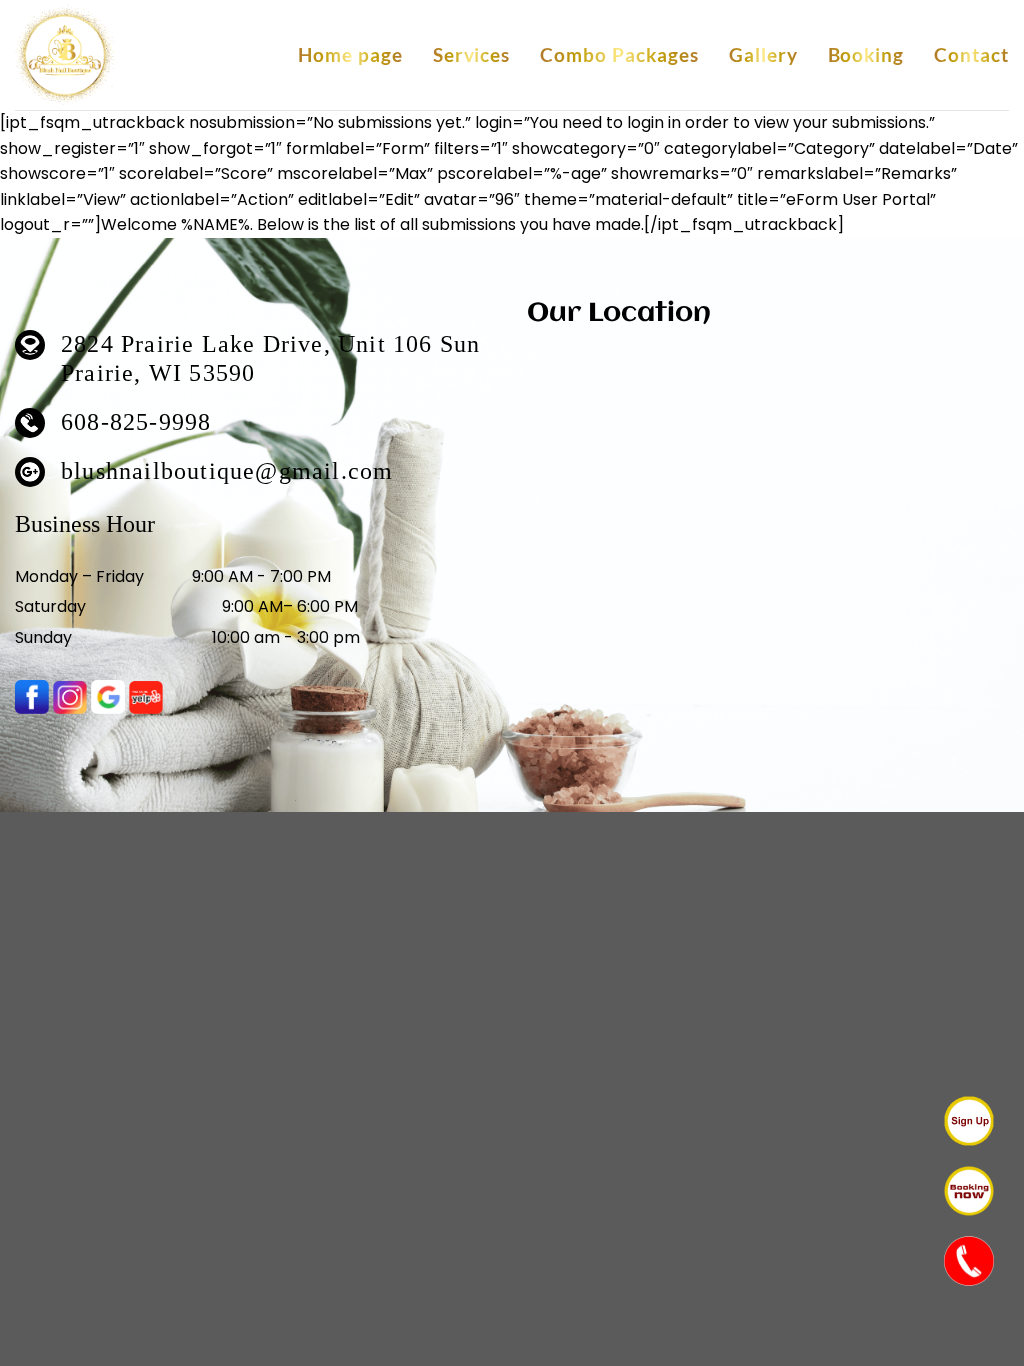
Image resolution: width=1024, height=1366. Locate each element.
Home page (350, 54)
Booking (866, 54)
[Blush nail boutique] (65, 55)
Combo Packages (619, 54)
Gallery (763, 54)
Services (472, 54)
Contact (971, 54)
